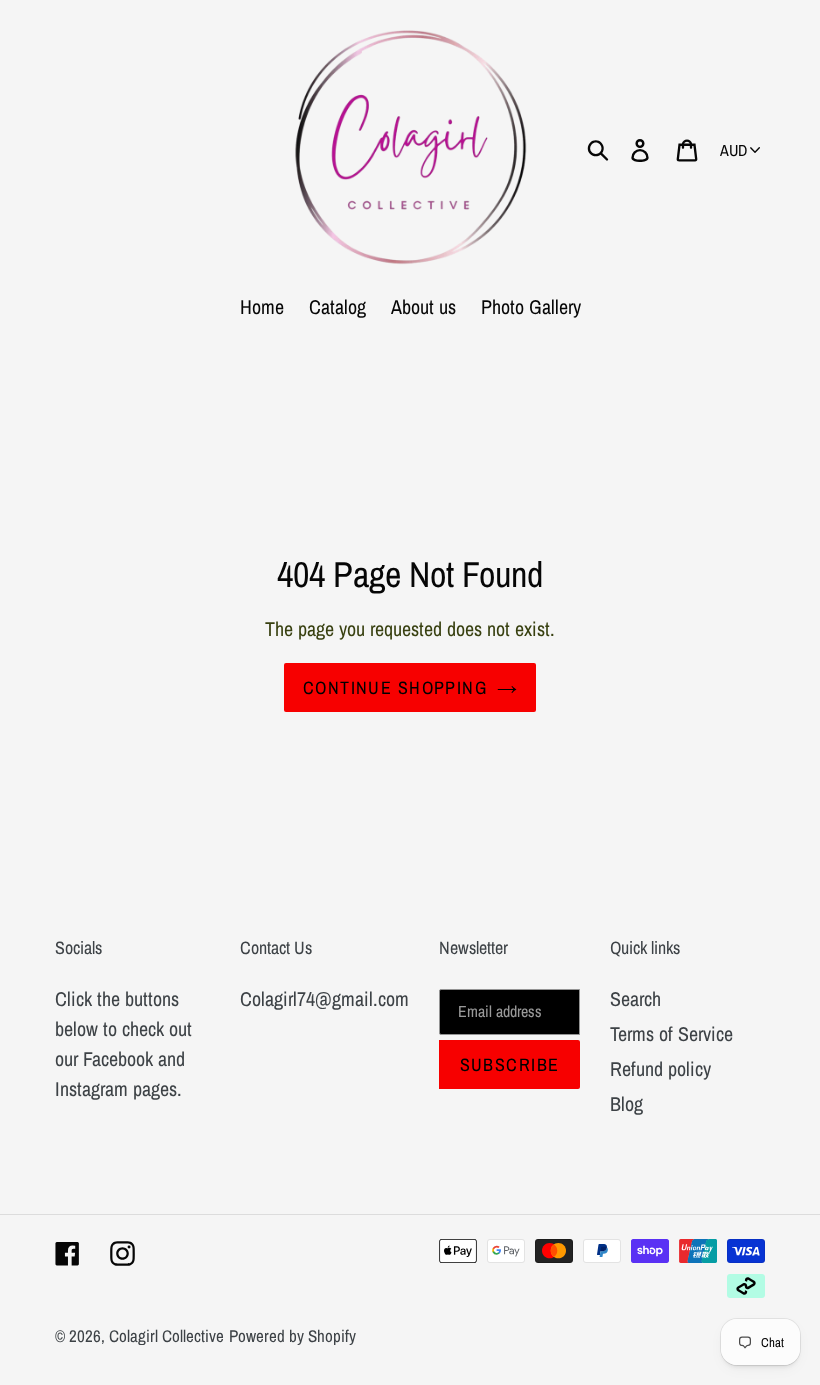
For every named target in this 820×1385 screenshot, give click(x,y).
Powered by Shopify (292, 1335)
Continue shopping (395, 687)
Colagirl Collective (166, 1335)
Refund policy (660, 1068)
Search (635, 998)
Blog (626, 1103)
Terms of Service (671, 1033)
